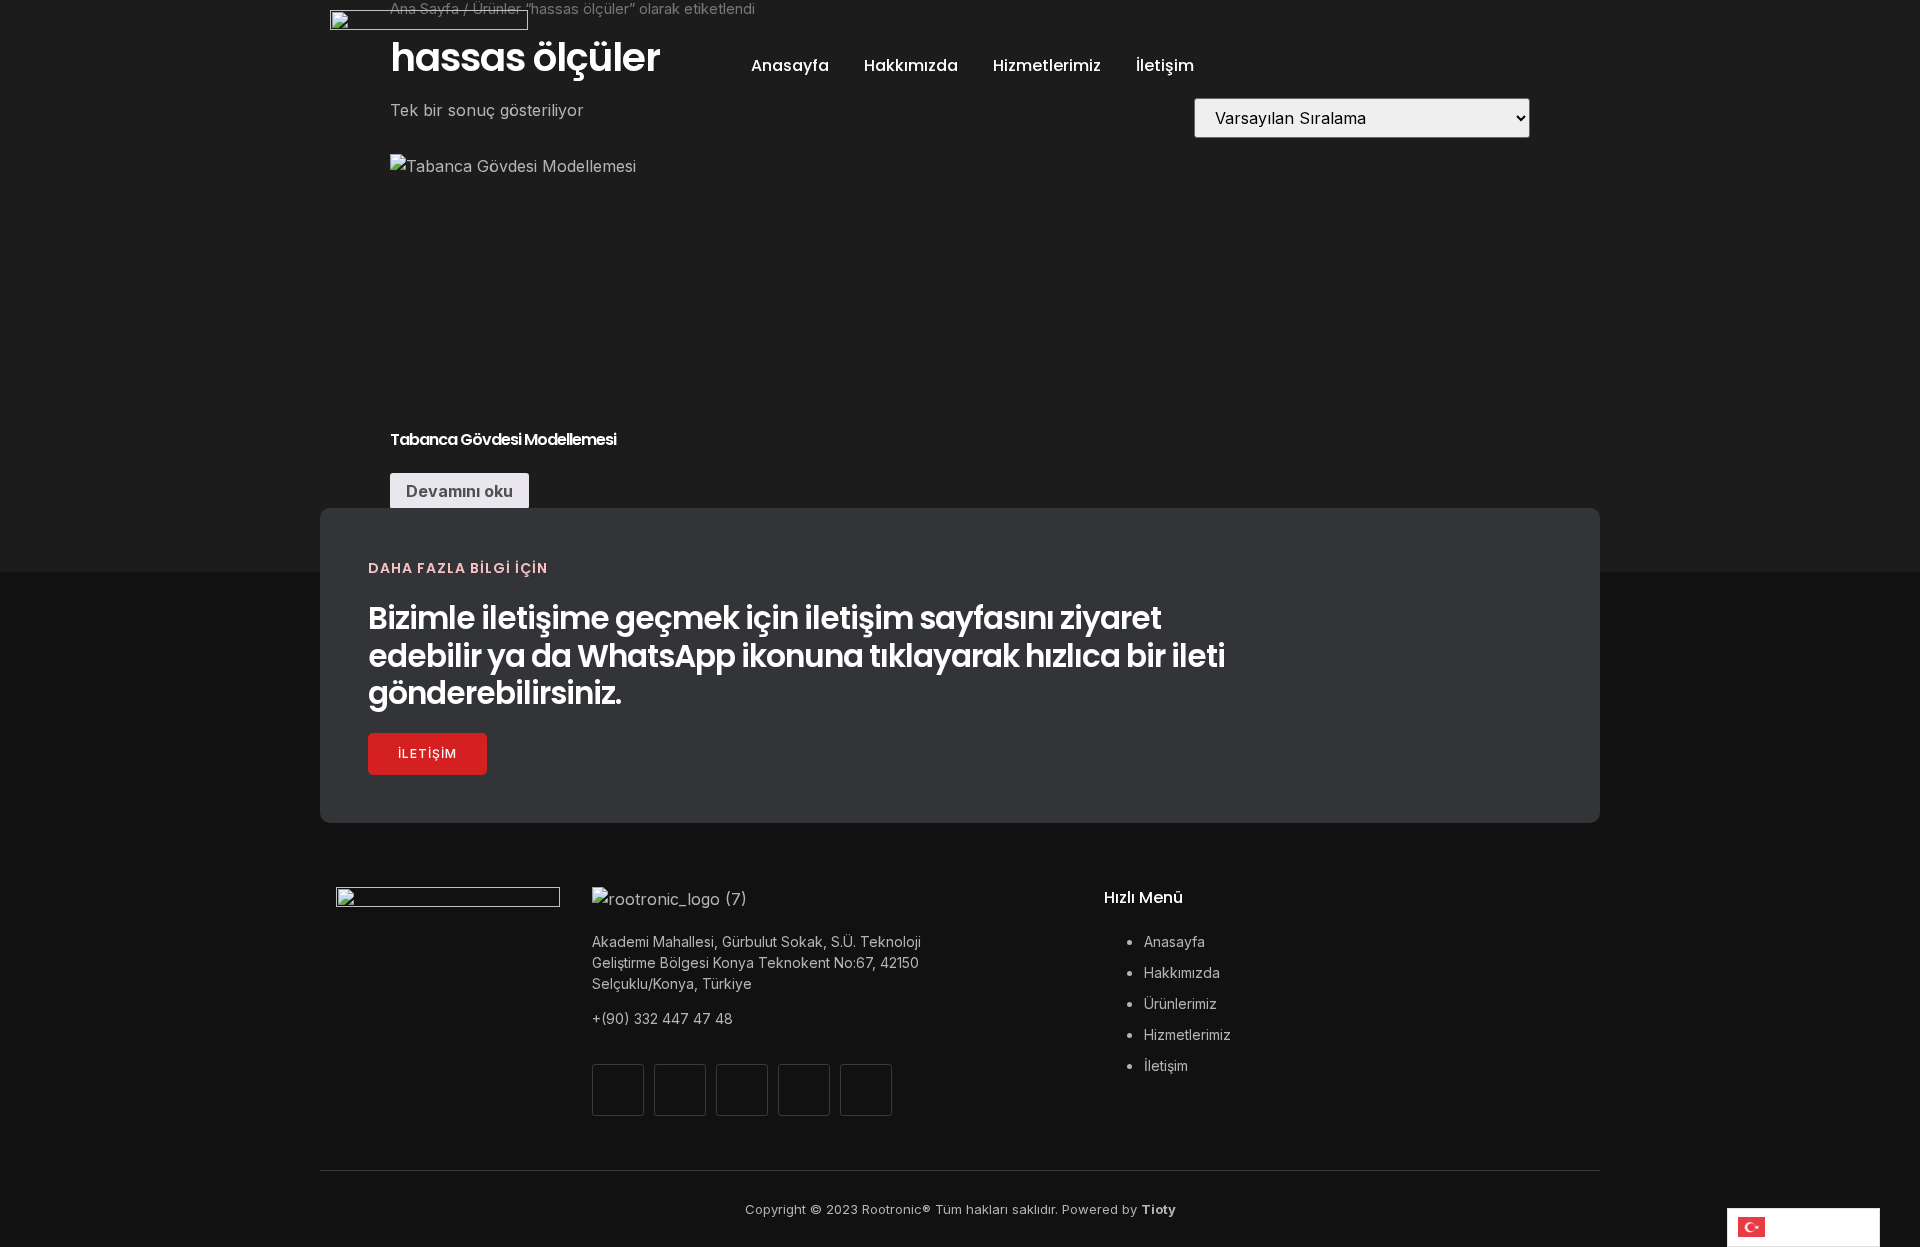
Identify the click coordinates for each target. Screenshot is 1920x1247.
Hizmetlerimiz (1047, 65)
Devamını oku (459, 491)
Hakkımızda (911, 65)
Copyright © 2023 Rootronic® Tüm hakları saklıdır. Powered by (960, 1209)
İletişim (1165, 65)
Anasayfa (790, 65)
